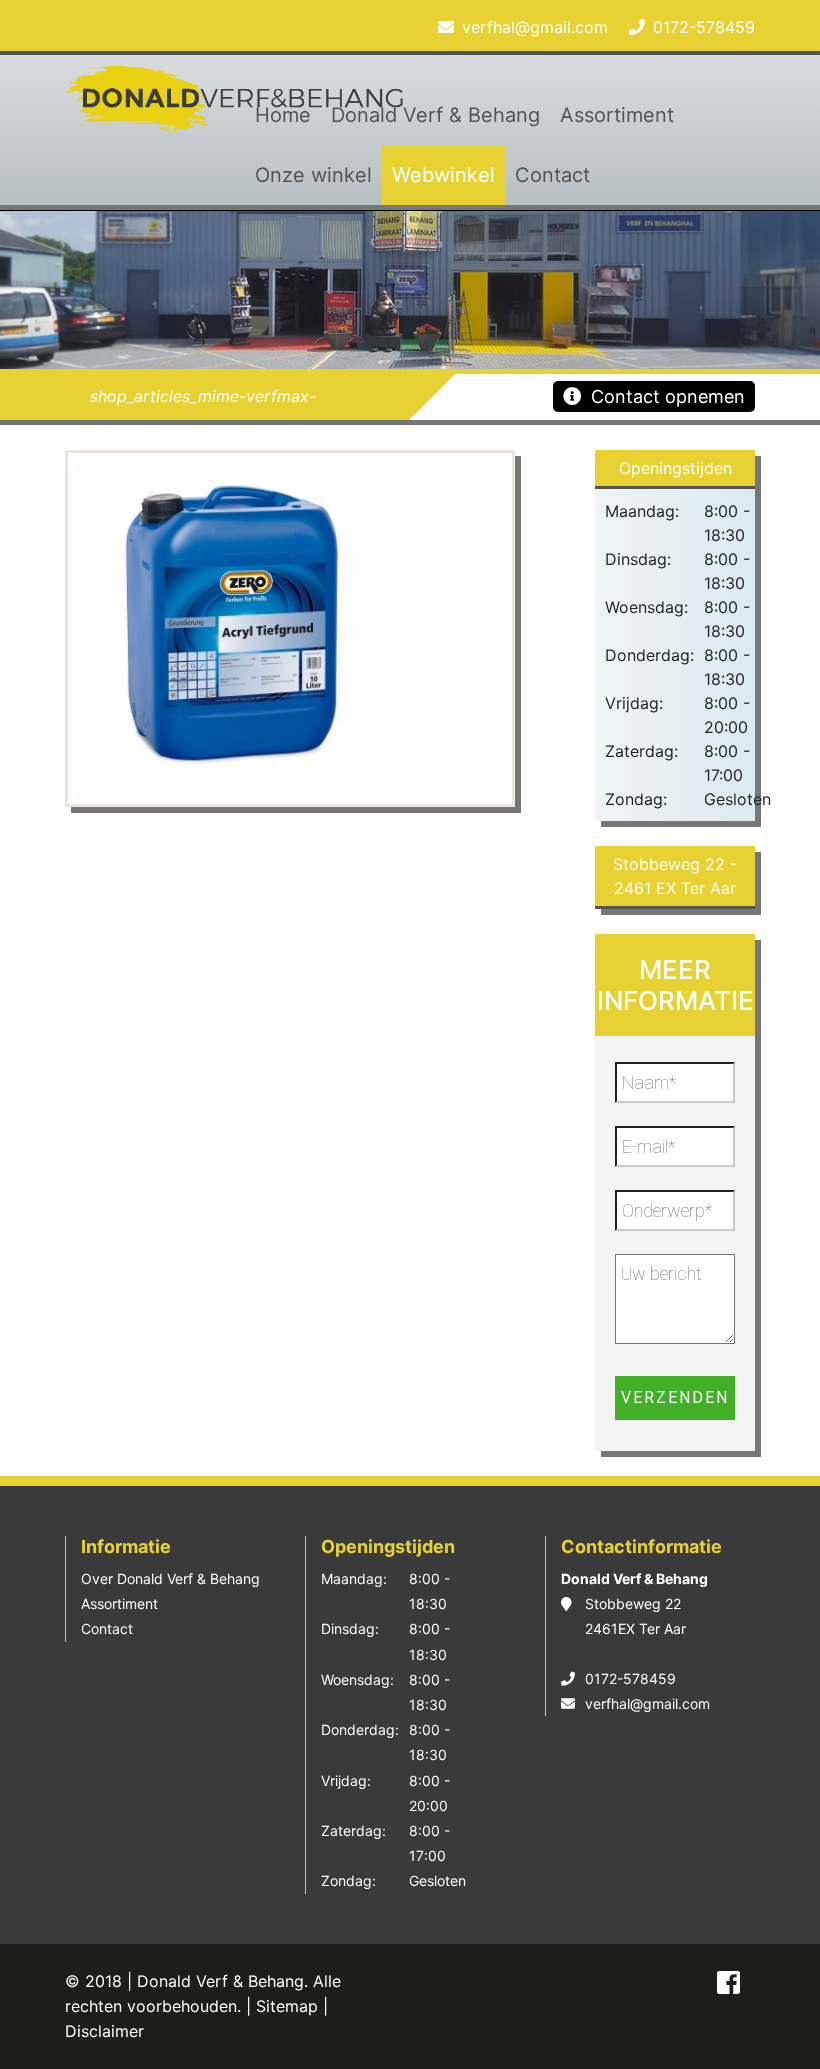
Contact (552, 175)
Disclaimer (104, 2031)
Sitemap (287, 2006)
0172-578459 (704, 27)
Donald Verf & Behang (435, 115)
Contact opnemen (668, 396)
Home (283, 115)
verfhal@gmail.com (535, 27)
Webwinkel (443, 175)
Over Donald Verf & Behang (170, 1578)
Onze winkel (313, 175)
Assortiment (617, 115)
